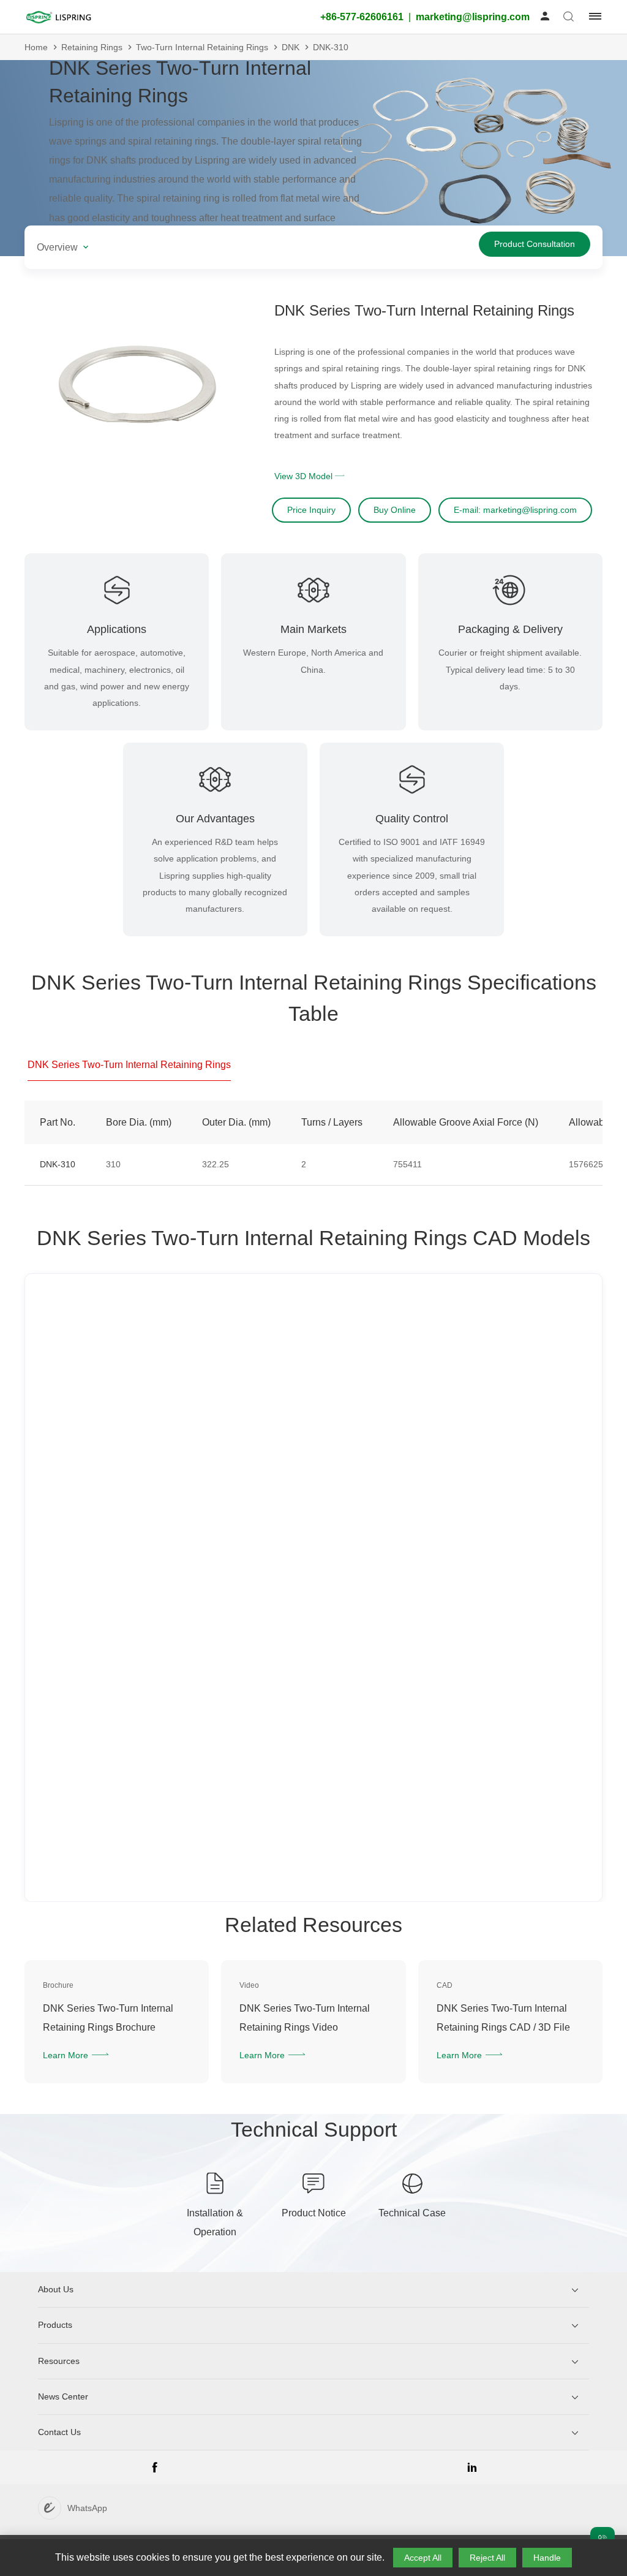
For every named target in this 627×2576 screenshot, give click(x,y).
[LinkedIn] (472, 2472)
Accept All (423, 2558)
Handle (547, 2558)
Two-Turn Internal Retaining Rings (202, 47)
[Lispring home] (58, 17)
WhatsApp (87, 2508)
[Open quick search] (569, 17)
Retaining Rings (92, 47)
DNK (291, 47)
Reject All (487, 2558)
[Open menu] (591, 17)
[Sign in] (545, 17)
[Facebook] (155, 2472)
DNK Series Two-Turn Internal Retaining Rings (129, 1065)
